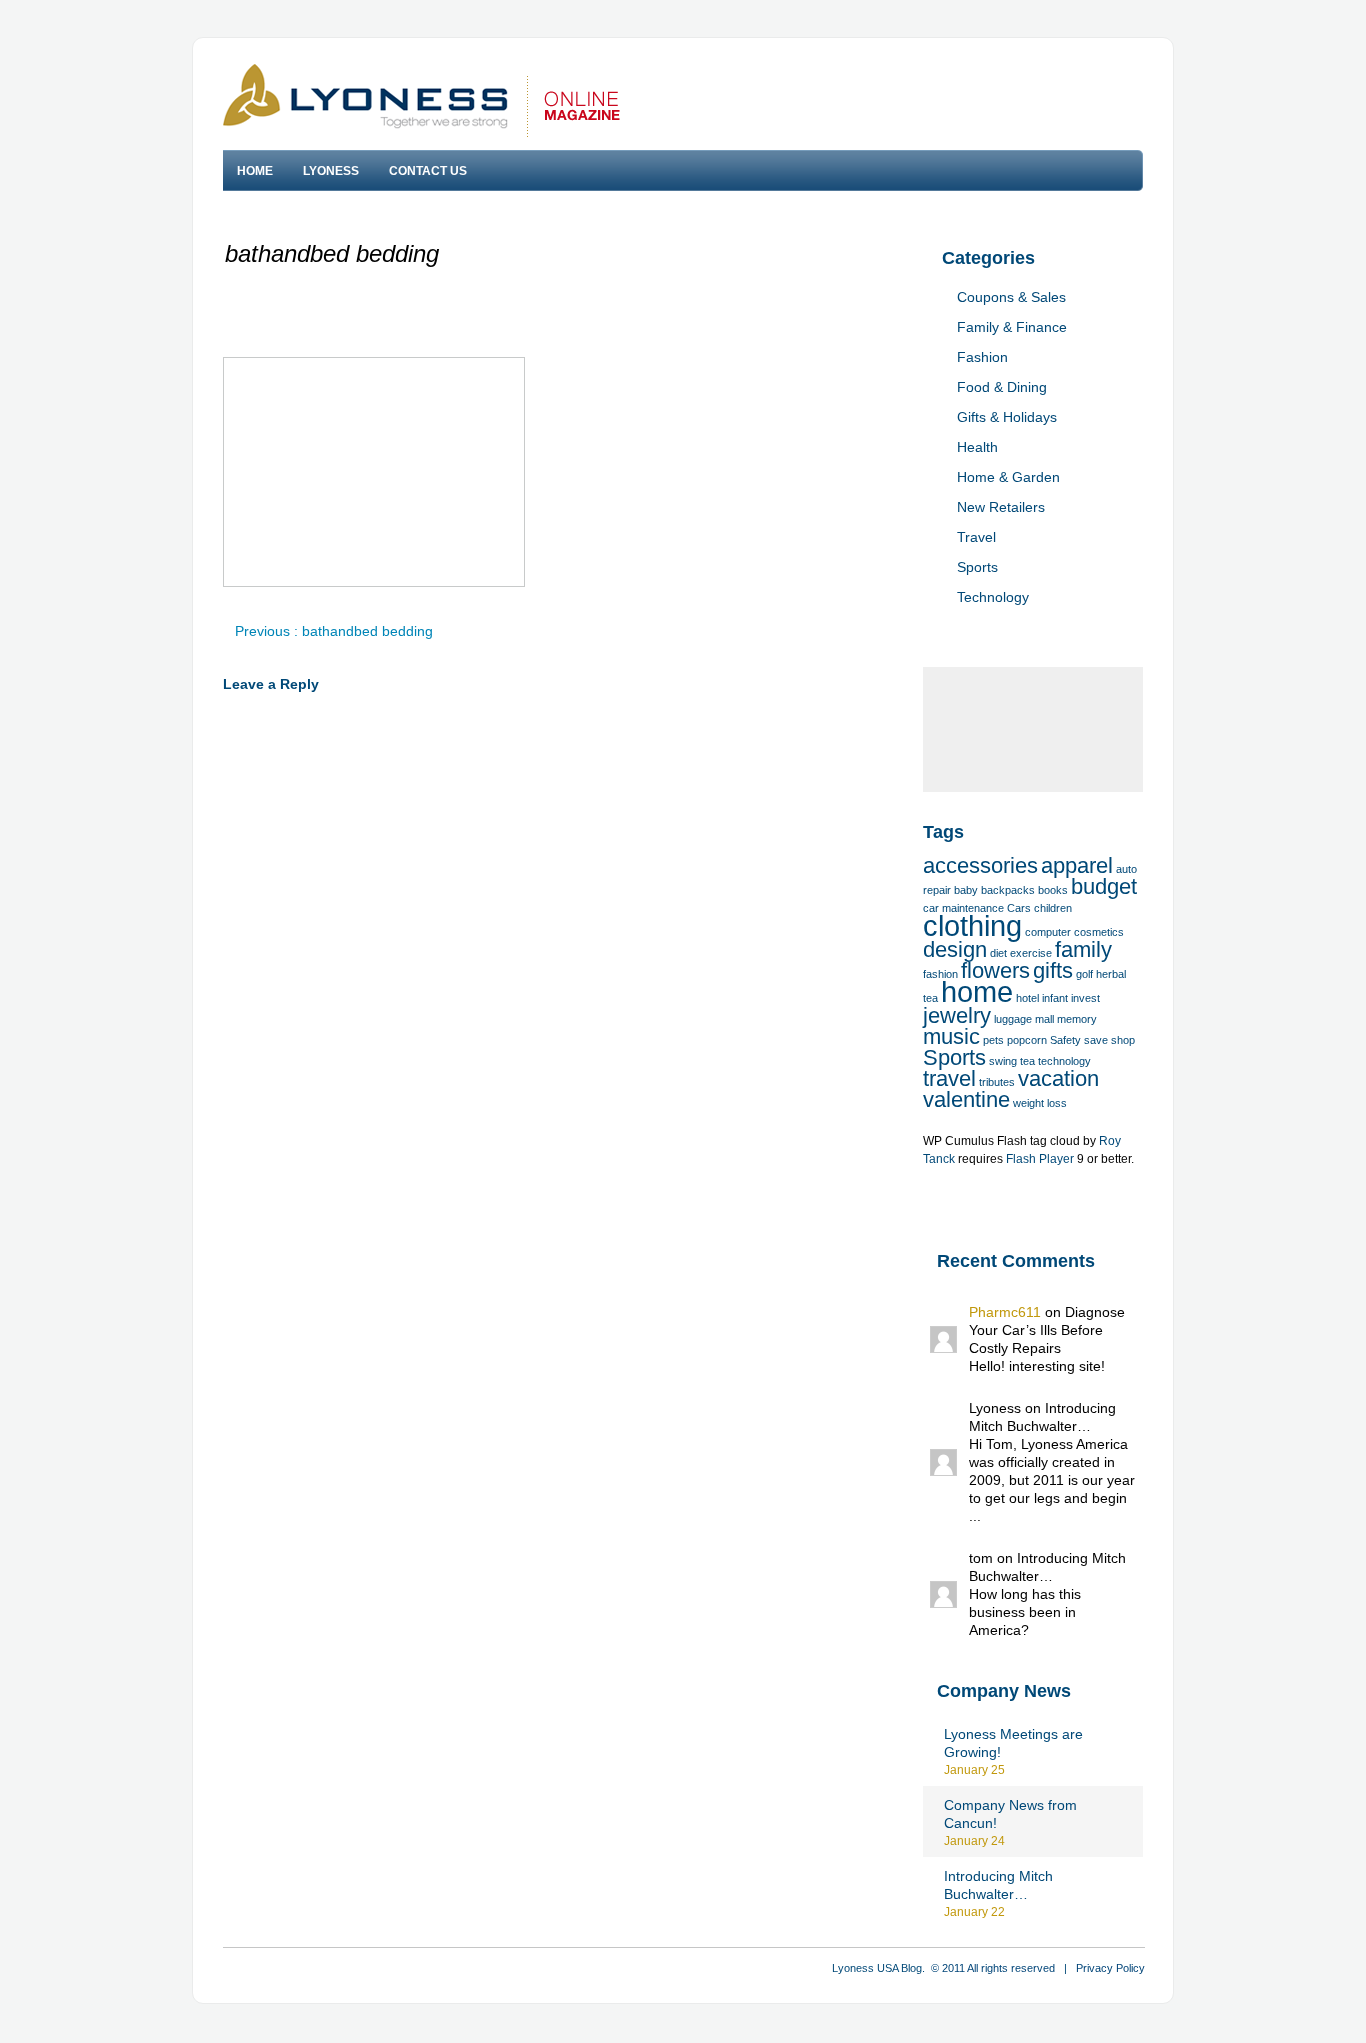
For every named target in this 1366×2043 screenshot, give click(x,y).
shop (1123, 1040)
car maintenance (963, 908)
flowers (995, 970)
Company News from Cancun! (1010, 1814)
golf (1084, 974)
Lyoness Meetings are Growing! (1013, 1743)
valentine (966, 1099)
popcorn (1027, 1040)
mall (1044, 1019)
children (1053, 908)
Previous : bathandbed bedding (334, 631)
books (1053, 890)
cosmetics (1099, 932)
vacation (1058, 1078)
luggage (1013, 1019)
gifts (1053, 970)
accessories (980, 865)
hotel (1027, 998)
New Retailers (1001, 507)
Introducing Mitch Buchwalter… (998, 1885)
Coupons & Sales (1011, 297)
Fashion (982, 357)
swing (1003, 1061)
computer (1048, 932)
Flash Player (1040, 1159)
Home (255, 171)
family (1083, 949)
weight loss (1040, 1103)
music (951, 1036)
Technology (993, 597)
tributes (997, 1082)
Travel (976, 537)
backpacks (1008, 890)
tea (1027, 1061)
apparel (1077, 865)
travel (949, 1078)
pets (993, 1040)
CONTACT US (428, 171)
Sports (977, 567)
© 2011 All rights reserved (993, 1968)
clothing (972, 925)
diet (998, 953)
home (977, 991)
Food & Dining (1002, 387)
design (955, 949)
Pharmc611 (1005, 1312)
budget (1104, 886)
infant (1055, 998)
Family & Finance (1012, 327)
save (1096, 1040)
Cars (1019, 908)
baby (966, 890)
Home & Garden (1008, 477)
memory (1077, 1019)
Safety (1065, 1040)
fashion (940, 974)
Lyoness (331, 171)
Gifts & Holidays (1007, 417)
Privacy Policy (1110, 1968)
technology (1064, 1061)
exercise (1031, 953)
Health (977, 447)
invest (1085, 998)
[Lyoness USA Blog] (421, 100)
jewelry (957, 1015)
